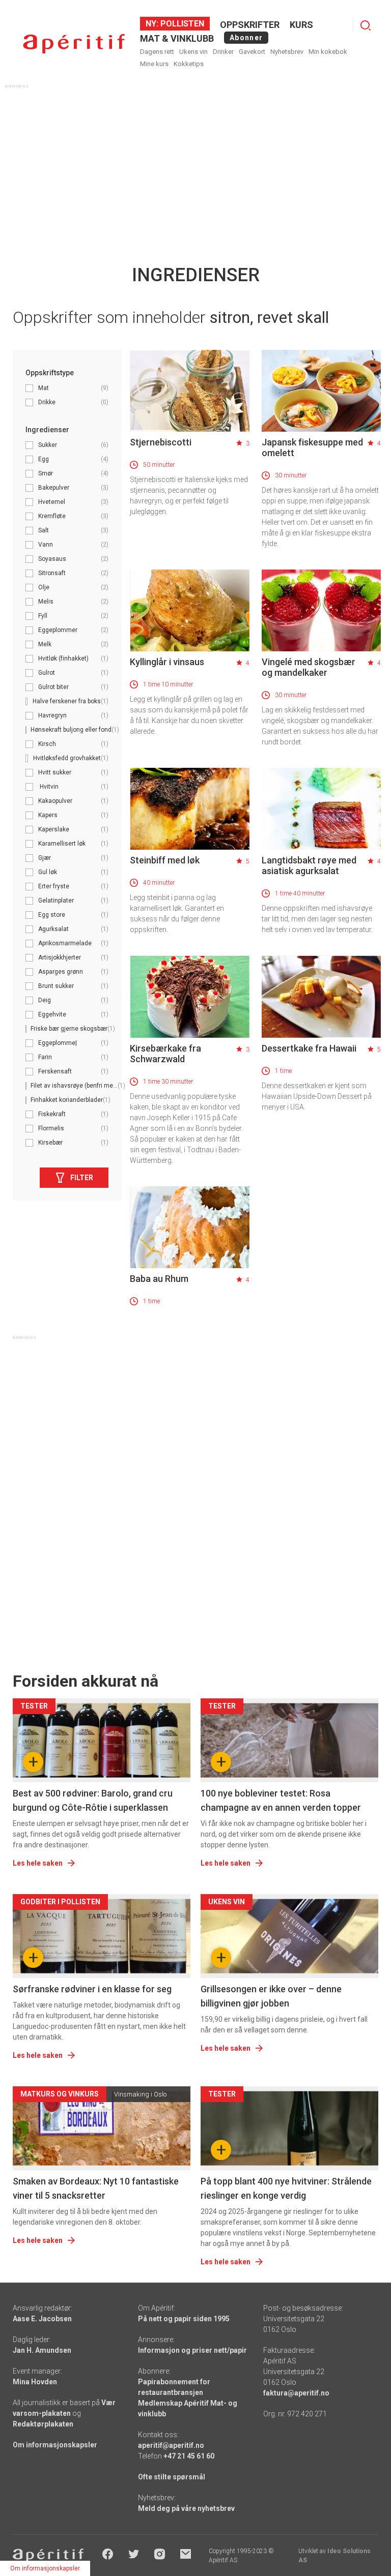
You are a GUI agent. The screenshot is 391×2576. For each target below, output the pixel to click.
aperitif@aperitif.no (171, 2445)
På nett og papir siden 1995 (184, 2319)
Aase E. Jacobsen (42, 2319)
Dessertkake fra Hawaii (309, 1048)
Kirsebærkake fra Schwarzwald (165, 1054)
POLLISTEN (181, 24)
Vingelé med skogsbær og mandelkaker (309, 667)
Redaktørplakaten (43, 2424)
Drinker (223, 52)
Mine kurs (154, 64)
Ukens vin (193, 52)
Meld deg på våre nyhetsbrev (186, 2508)
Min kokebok (328, 52)
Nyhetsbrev (287, 52)
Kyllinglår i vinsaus (167, 662)
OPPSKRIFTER (250, 25)
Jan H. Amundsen (42, 2350)
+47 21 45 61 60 (189, 2456)
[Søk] (366, 25)
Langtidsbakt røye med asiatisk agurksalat (309, 865)
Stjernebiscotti (161, 442)
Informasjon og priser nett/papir (192, 2350)
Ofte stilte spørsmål (172, 2477)
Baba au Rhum (159, 1279)
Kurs (301, 25)
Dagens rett (157, 52)
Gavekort (252, 52)
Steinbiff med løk (165, 860)
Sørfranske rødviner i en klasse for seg (92, 1989)
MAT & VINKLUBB (177, 38)
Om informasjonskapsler (55, 2445)
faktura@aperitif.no (296, 2393)
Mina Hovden (35, 2382)
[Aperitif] (74, 44)
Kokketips (189, 64)
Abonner (246, 38)
